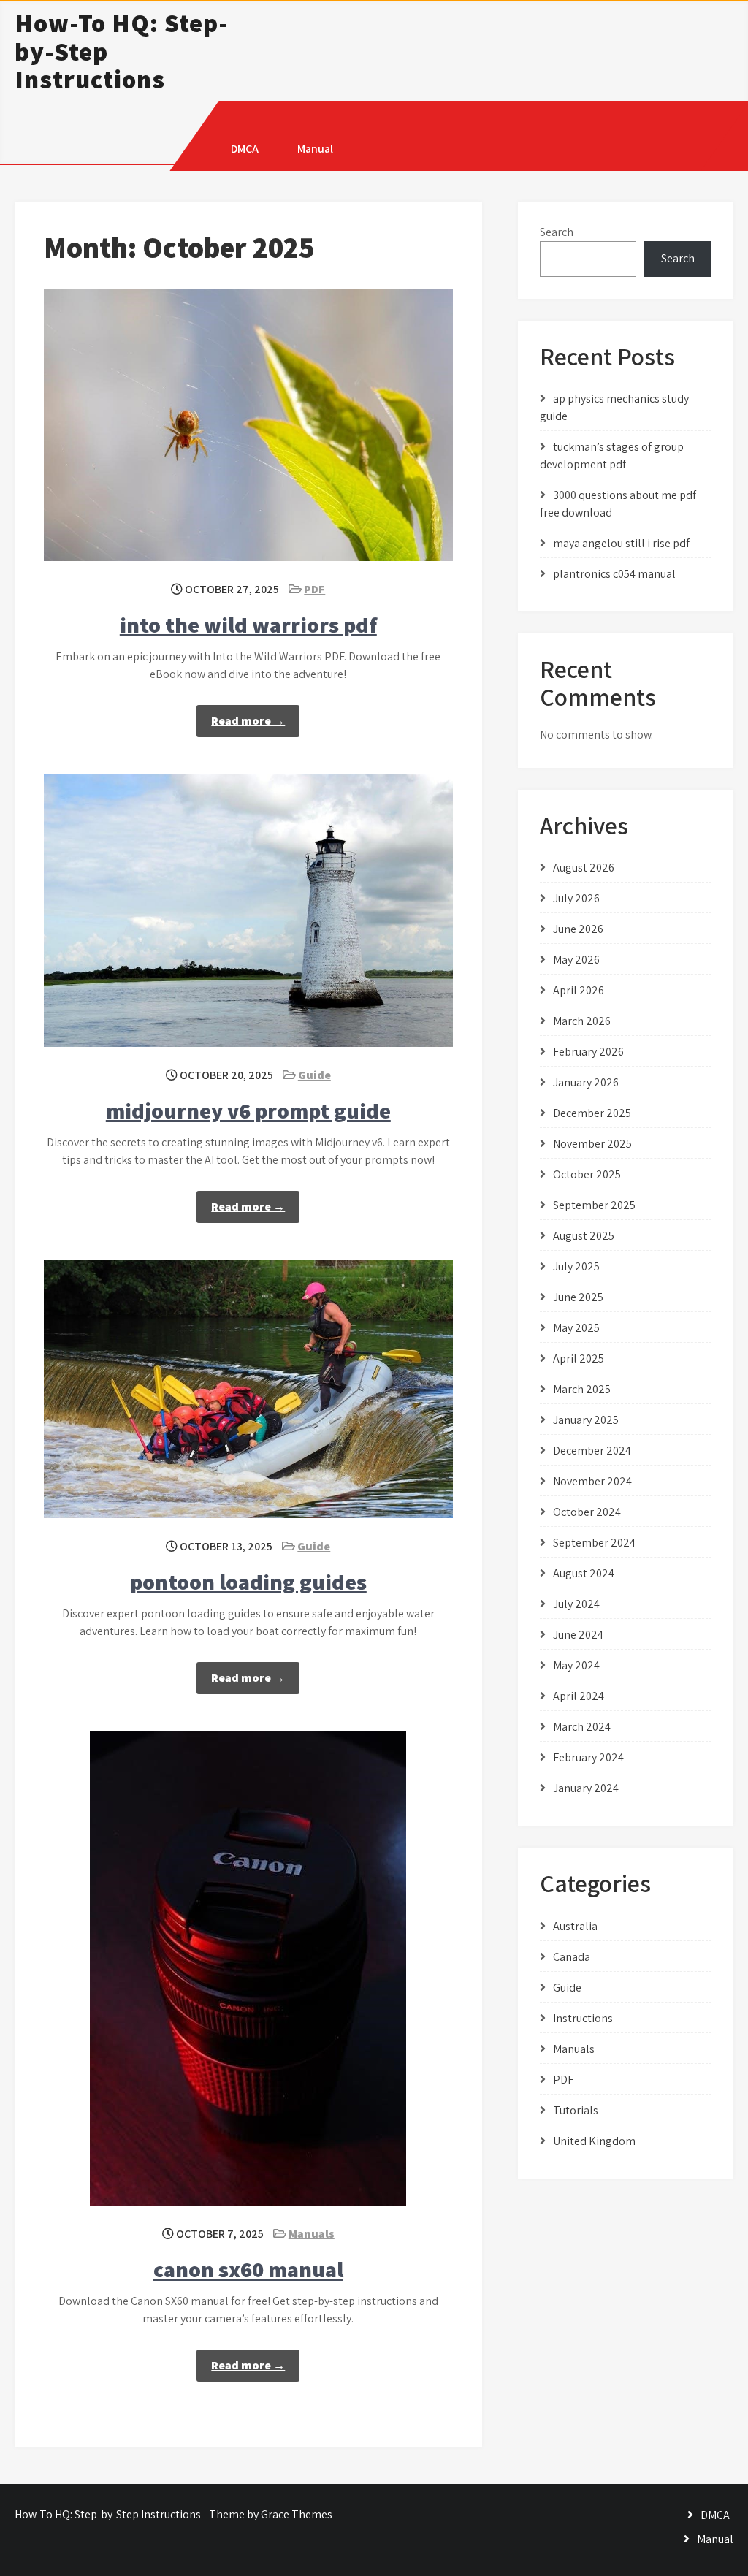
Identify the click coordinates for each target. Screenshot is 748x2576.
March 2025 (582, 1389)
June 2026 (578, 929)
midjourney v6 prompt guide (248, 1110)
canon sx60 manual (248, 2269)
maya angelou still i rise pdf (621, 543)
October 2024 (587, 1512)
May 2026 (576, 960)
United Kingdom (594, 2141)
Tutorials (576, 2110)
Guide (314, 1075)
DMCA (245, 149)
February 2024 (588, 1757)
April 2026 (579, 990)
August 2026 (584, 868)
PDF (314, 589)
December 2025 (592, 1113)
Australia (575, 1926)
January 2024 (586, 1788)
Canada (572, 1957)
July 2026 (576, 898)
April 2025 (579, 1359)
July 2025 (576, 1266)
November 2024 (592, 1481)
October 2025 (587, 1174)
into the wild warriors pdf (248, 625)
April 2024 (579, 1696)
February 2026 (588, 1052)
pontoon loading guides (248, 1582)
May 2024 (576, 1665)
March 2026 (582, 1021)
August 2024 (584, 1573)
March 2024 (582, 1727)
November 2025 (592, 1144)
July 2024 (576, 1604)
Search (557, 232)
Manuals (312, 2234)
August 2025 (584, 1236)
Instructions (583, 2018)
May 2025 (576, 1328)
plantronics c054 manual (614, 574)
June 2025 (578, 1297)
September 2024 (594, 1543)
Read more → (248, 721)
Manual (315, 149)
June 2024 (578, 1635)
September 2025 (594, 1205)
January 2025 (586, 1420)
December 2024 (592, 1451)
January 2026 (586, 1082)
